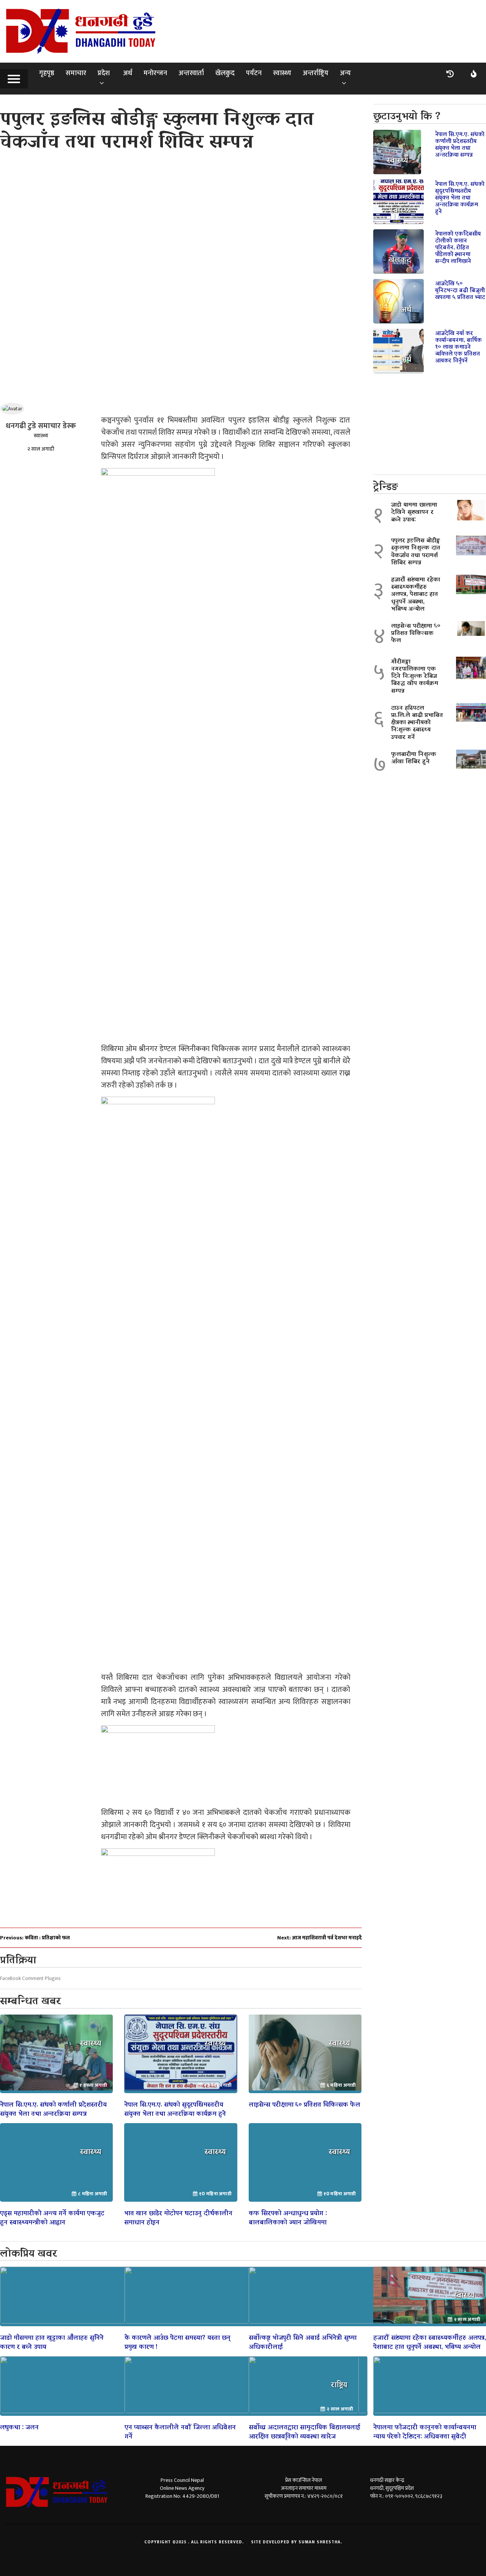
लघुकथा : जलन (19, 2426)
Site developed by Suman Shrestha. (297, 2542)
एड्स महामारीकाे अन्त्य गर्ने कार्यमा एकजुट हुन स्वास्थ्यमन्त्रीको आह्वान (52, 2217)
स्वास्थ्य (282, 73)
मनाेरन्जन (155, 73)
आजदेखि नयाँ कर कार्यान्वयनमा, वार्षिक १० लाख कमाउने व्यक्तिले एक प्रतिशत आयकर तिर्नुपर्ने (458, 346)
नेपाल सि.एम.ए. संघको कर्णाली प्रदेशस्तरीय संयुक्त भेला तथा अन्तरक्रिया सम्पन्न (53, 2108)
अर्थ (128, 73)
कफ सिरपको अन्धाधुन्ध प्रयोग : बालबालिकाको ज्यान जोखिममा (288, 2217)
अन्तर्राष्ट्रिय (316, 73)
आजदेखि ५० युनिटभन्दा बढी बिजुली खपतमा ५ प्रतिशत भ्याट (460, 289)
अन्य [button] (345, 73)
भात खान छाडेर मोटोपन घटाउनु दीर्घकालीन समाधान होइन (178, 2217)
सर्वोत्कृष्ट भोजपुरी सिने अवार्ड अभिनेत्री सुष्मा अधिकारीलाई (303, 2341)
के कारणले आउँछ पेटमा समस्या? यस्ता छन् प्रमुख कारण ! (178, 2341)
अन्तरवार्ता (191, 73)
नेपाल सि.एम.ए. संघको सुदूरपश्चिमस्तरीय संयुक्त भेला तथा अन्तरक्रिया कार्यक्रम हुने (175, 2108)
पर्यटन (254, 73)
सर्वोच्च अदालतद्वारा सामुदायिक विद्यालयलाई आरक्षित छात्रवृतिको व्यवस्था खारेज (305, 2431)
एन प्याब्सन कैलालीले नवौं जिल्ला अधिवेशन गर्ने (180, 2431)
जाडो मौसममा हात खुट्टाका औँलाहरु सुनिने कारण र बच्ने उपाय (52, 2341)
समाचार (76, 73)
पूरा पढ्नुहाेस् (56, 2054)
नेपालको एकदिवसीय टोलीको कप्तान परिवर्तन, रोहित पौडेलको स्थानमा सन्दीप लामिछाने (458, 246)
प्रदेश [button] (104, 73)
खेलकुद (225, 73)
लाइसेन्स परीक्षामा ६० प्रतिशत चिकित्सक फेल (305, 2103)
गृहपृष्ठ (47, 73)
